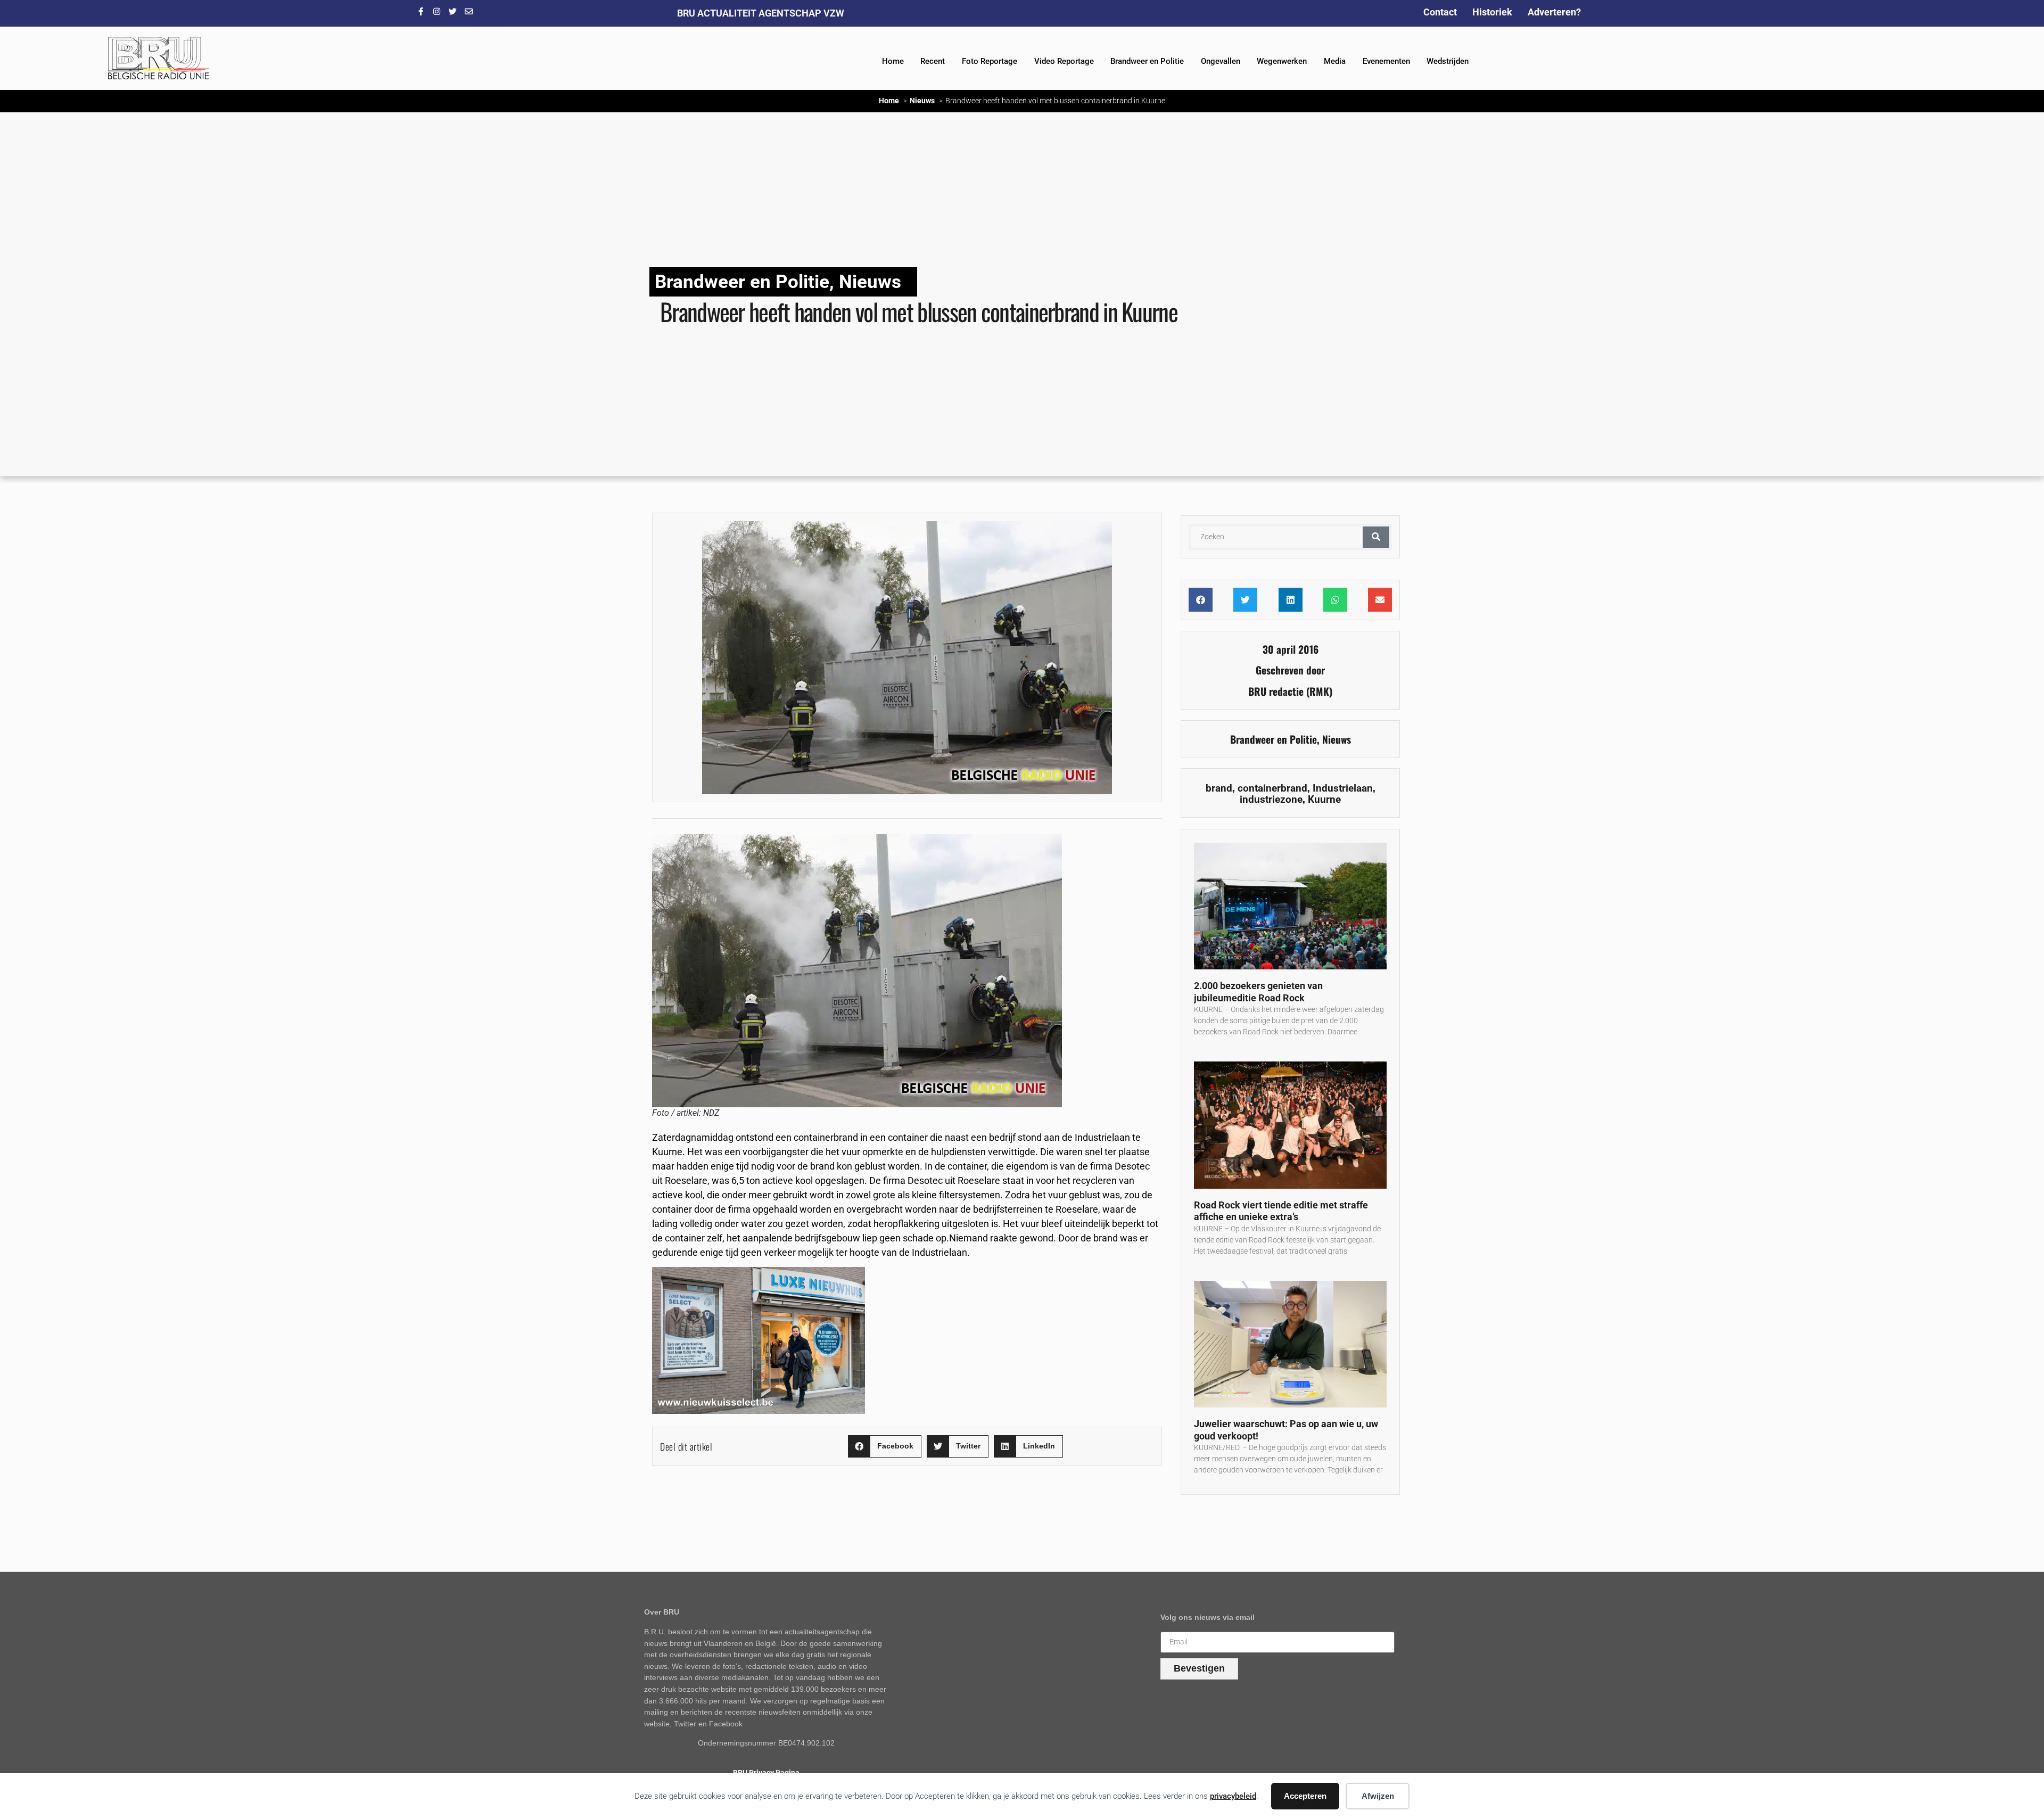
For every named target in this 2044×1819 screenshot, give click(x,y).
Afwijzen (1378, 1796)
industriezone (1271, 799)
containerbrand (1272, 788)
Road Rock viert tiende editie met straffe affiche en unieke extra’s (1281, 1211)
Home (893, 61)
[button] (885, 1447)
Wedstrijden (1448, 61)
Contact (1440, 12)
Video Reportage (1064, 61)
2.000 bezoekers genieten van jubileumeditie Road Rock (1258, 992)
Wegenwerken (1282, 61)
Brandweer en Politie (1147, 61)
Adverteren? (1554, 12)
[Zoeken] (1376, 537)
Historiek (1492, 12)
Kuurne (1324, 799)
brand (1219, 788)
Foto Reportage (990, 61)
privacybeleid (1233, 1796)
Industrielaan (1343, 788)
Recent (933, 61)
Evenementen (1386, 61)
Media (1335, 61)
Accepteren (1305, 1796)
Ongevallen (1221, 61)
